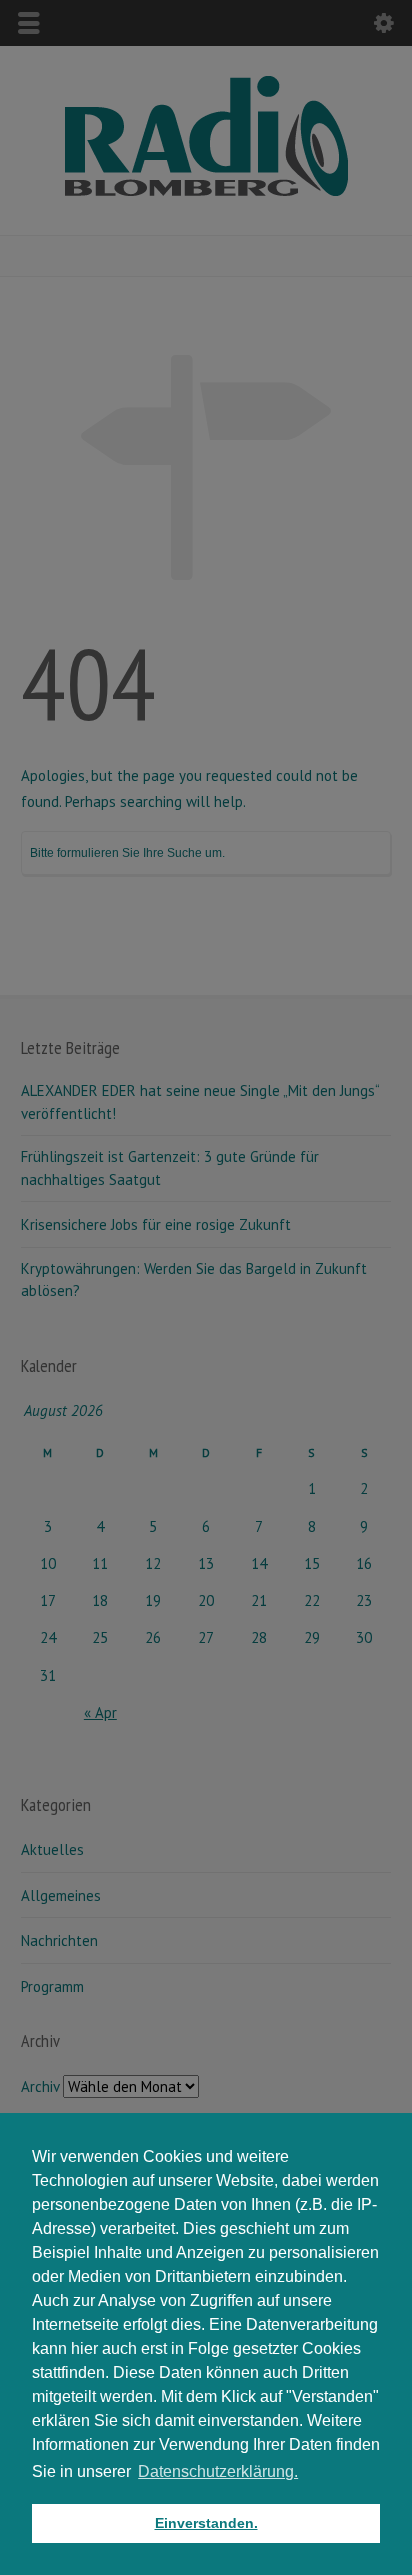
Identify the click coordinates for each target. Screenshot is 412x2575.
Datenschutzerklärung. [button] (218, 2471)
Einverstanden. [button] (206, 2523)
